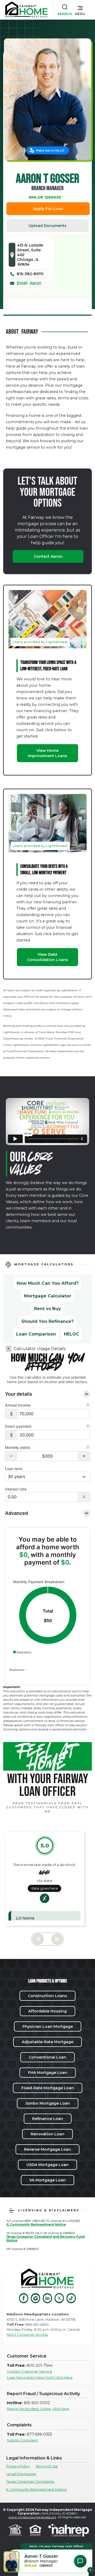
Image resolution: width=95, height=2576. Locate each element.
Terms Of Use (47, 2466)
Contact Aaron (48, 556)
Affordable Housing (47, 2011)
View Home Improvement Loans (47, 753)
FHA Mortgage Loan (48, 2073)
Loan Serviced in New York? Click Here (40, 2378)
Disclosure (17, 1669)
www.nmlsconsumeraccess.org (32, 2517)
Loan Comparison (36, 1334)
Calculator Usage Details (40, 1349)
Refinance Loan (48, 2119)
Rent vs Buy (47, 1309)
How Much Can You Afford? (48, 1283)
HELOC (72, 1334)
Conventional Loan (47, 2057)
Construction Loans (47, 1996)
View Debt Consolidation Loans (48, 957)
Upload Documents (47, 226)
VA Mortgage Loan (47, 2180)
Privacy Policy (18, 2466)
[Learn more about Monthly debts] (88, 1448)
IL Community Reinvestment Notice (37, 2490)
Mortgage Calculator (47, 1296)
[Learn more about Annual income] (88, 1405)
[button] (80, 10)
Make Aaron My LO (50, 150)
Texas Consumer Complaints (30, 2482)
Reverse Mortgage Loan (47, 2149)
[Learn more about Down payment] (88, 1427)
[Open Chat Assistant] (80, 2561)
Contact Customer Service (30, 2371)
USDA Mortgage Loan (47, 2165)
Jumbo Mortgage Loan (48, 2103)
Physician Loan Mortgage (48, 2026)
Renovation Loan (47, 2134)
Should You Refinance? (47, 1321)
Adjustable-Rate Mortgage (47, 2042)
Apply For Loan (48, 209)
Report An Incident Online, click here (38, 2409)
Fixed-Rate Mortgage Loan (48, 2088)
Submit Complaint (22, 2440)
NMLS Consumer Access (27, 2335)
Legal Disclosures (21, 2474)
